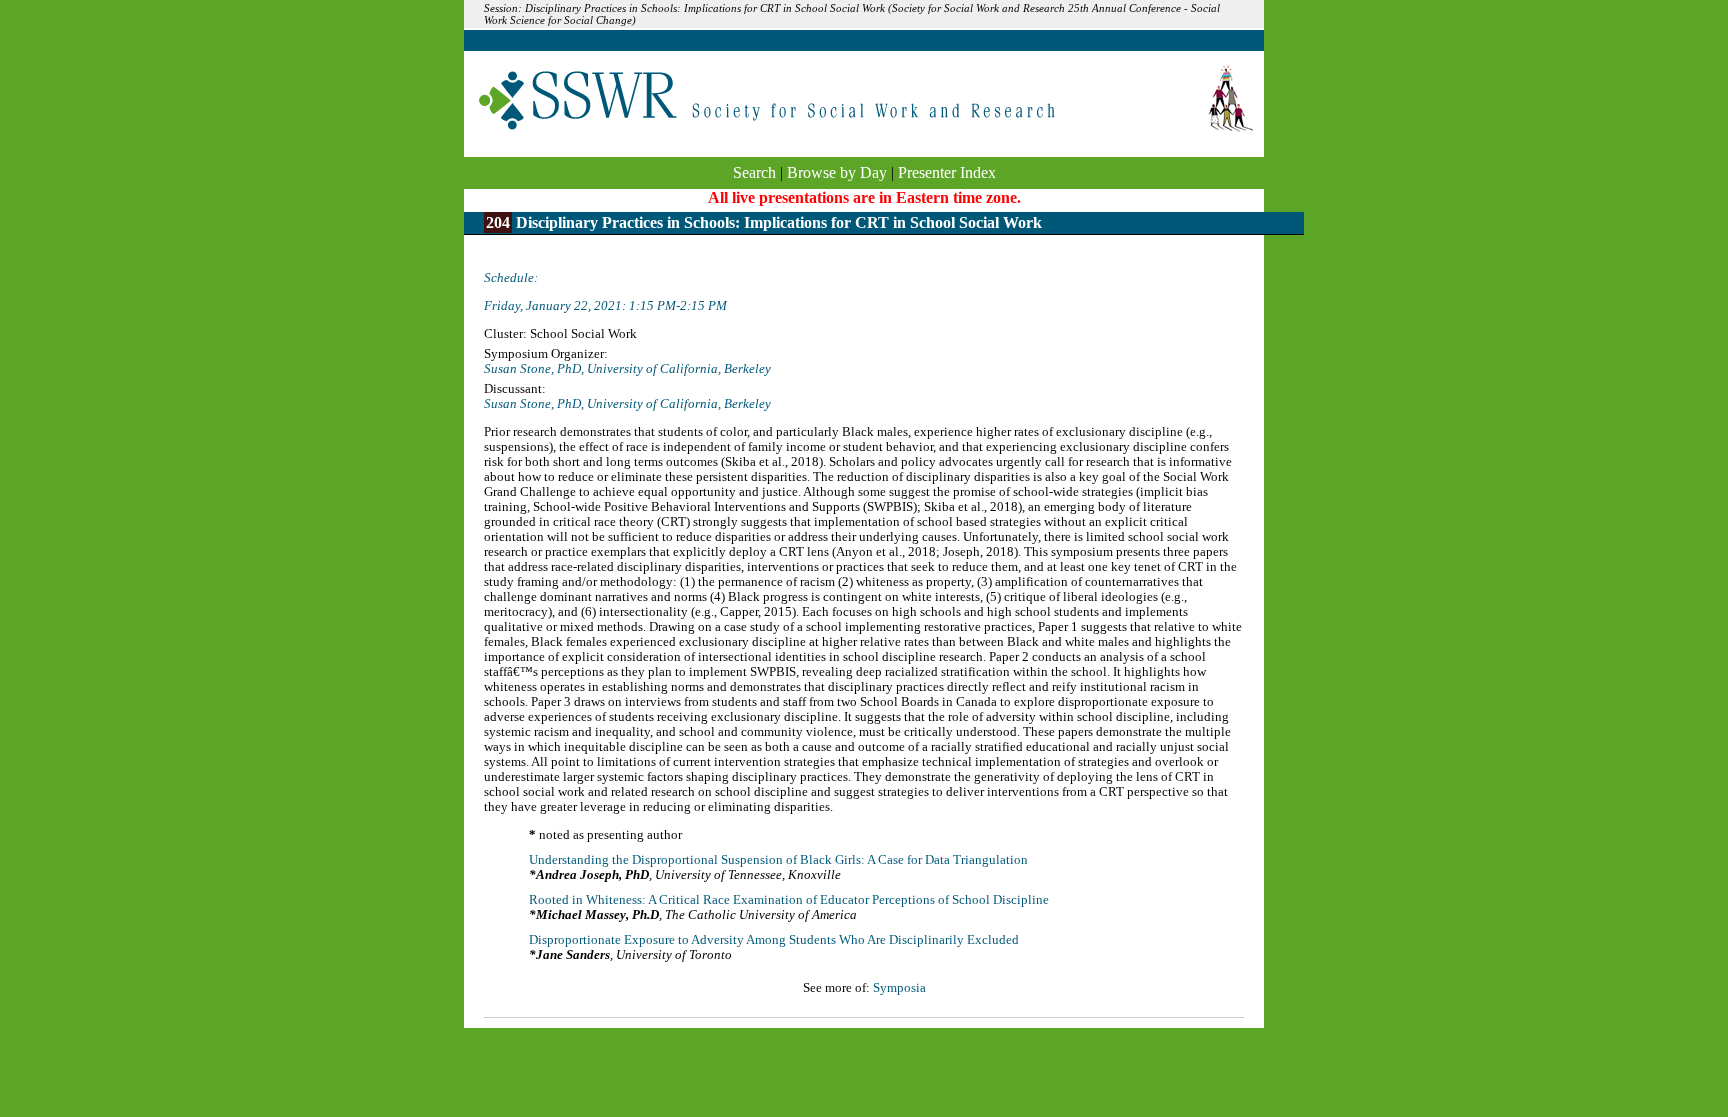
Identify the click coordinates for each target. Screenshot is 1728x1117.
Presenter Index (947, 172)
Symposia (899, 988)
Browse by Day (837, 172)
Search (754, 172)
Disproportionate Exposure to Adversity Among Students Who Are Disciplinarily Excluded (774, 940)
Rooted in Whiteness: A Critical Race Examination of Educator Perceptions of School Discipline (789, 900)
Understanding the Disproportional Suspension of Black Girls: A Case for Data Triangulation (778, 860)
